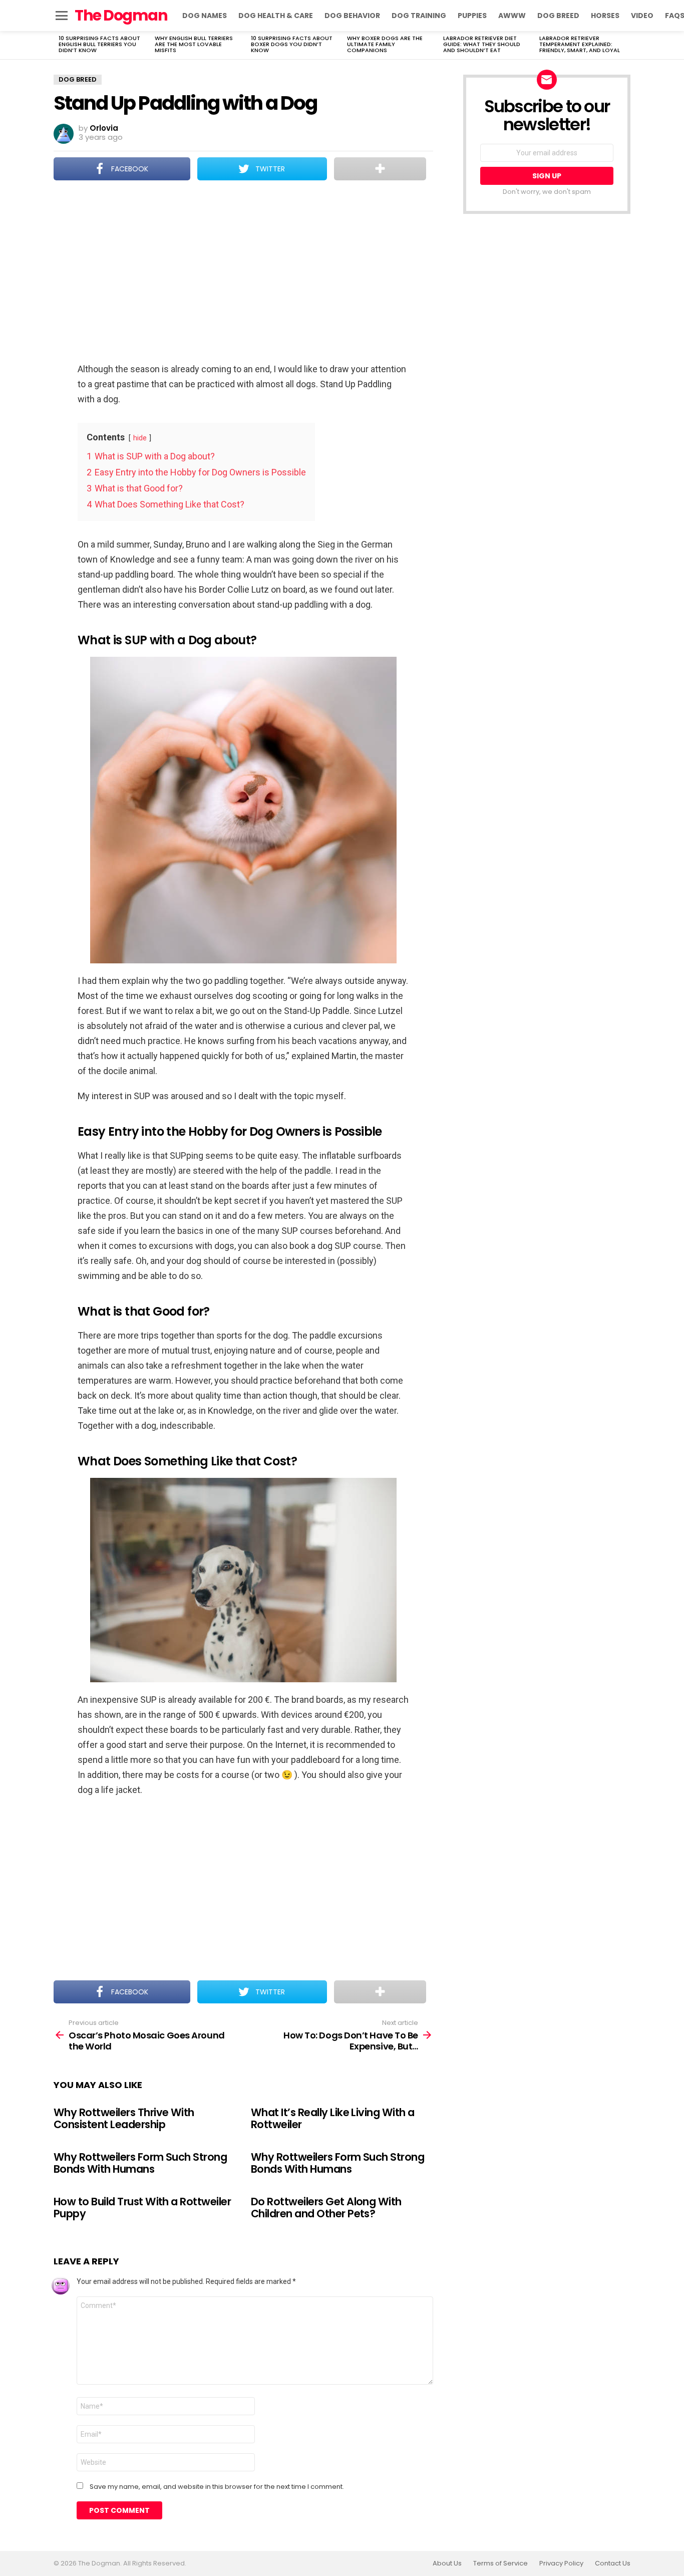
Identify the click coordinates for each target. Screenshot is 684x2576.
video (642, 16)
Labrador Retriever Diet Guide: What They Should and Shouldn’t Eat (482, 44)
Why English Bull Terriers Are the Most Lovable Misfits (194, 44)
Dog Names (205, 16)
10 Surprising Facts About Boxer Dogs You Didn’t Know (292, 44)
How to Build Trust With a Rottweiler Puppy (142, 2208)
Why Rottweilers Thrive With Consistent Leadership (124, 2118)
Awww (512, 16)
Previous (59, 45)
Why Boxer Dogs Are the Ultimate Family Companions (385, 44)
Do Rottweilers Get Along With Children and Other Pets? (326, 2208)
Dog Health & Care (276, 16)
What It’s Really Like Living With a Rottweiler (333, 2118)
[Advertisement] (243, 273)
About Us (447, 2563)
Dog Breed (558, 16)
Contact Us (613, 2563)
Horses (605, 16)
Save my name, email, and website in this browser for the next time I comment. (217, 2487)
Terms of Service (500, 2563)
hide (140, 438)
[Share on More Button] (380, 169)
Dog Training (419, 16)
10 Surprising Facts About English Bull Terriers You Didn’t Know (99, 44)
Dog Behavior (352, 16)
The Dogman (121, 15)
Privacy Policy (561, 2563)
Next (625, 45)
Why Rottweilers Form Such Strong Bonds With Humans (140, 2163)
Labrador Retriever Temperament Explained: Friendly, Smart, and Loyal (580, 44)
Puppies (472, 16)
